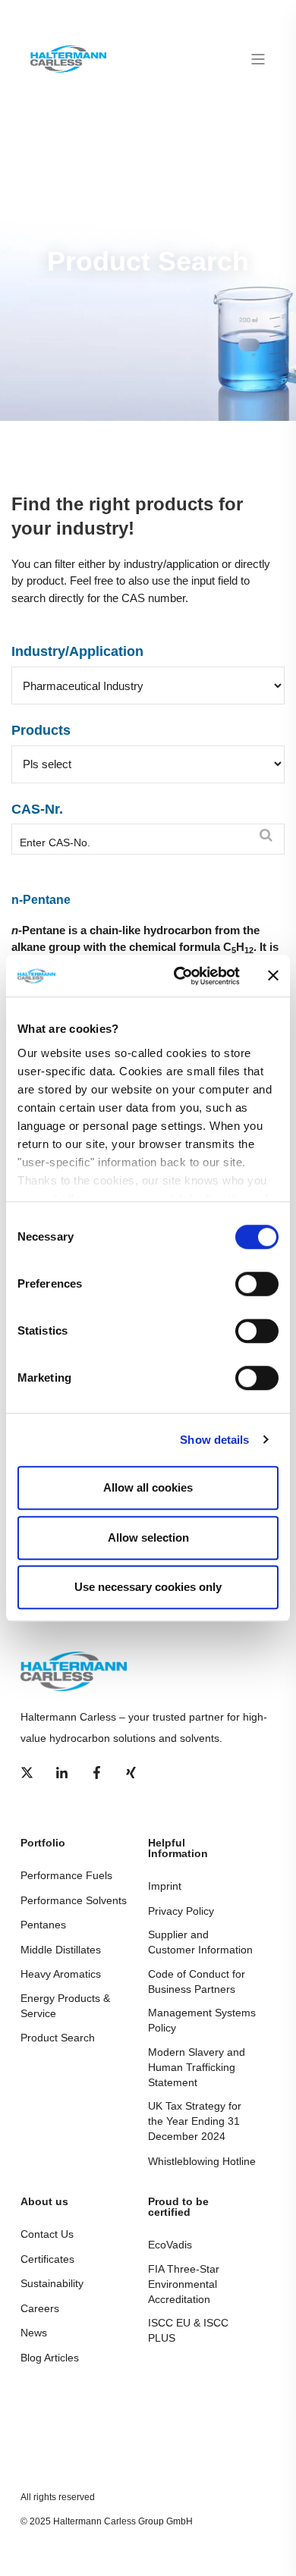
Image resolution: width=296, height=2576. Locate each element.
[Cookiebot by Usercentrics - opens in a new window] (179, 976)
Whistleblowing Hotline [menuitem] (202, 2161)
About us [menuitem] (44, 2202)
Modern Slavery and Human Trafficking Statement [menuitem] (197, 2067)
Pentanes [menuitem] (43, 1925)
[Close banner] (273, 976)
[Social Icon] (31, 1773)
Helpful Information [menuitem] (178, 1848)
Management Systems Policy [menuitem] (202, 2020)
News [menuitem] (34, 2333)
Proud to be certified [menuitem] (178, 2207)
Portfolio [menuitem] (43, 1843)
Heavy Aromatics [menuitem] (61, 1974)
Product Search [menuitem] (58, 2038)
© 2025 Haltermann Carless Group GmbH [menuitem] (107, 2521)
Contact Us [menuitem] (47, 2234)
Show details (214, 1440)
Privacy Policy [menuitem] (181, 1911)
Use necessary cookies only (148, 1587)
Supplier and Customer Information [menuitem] (200, 1942)
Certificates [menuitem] (47, 2259)
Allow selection (148, 1537)
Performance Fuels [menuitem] (66, 1875)
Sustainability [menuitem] (52, 2283)
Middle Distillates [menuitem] (61, 1950)
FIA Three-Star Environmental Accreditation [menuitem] (184, 2284)
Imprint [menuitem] (165, 1886)
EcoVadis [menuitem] (170, 2245)
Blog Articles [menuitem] (50, 2358)
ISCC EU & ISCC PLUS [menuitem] (188, 2330)
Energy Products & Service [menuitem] (65, 2006)
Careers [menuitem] (40, 2308)
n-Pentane (41, 900)
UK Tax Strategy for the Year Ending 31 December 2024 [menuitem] (195, 2121)
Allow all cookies (148, 1487)
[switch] (257, 1284)
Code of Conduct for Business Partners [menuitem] (197, 1981)
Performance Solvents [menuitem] (74, 1900)
